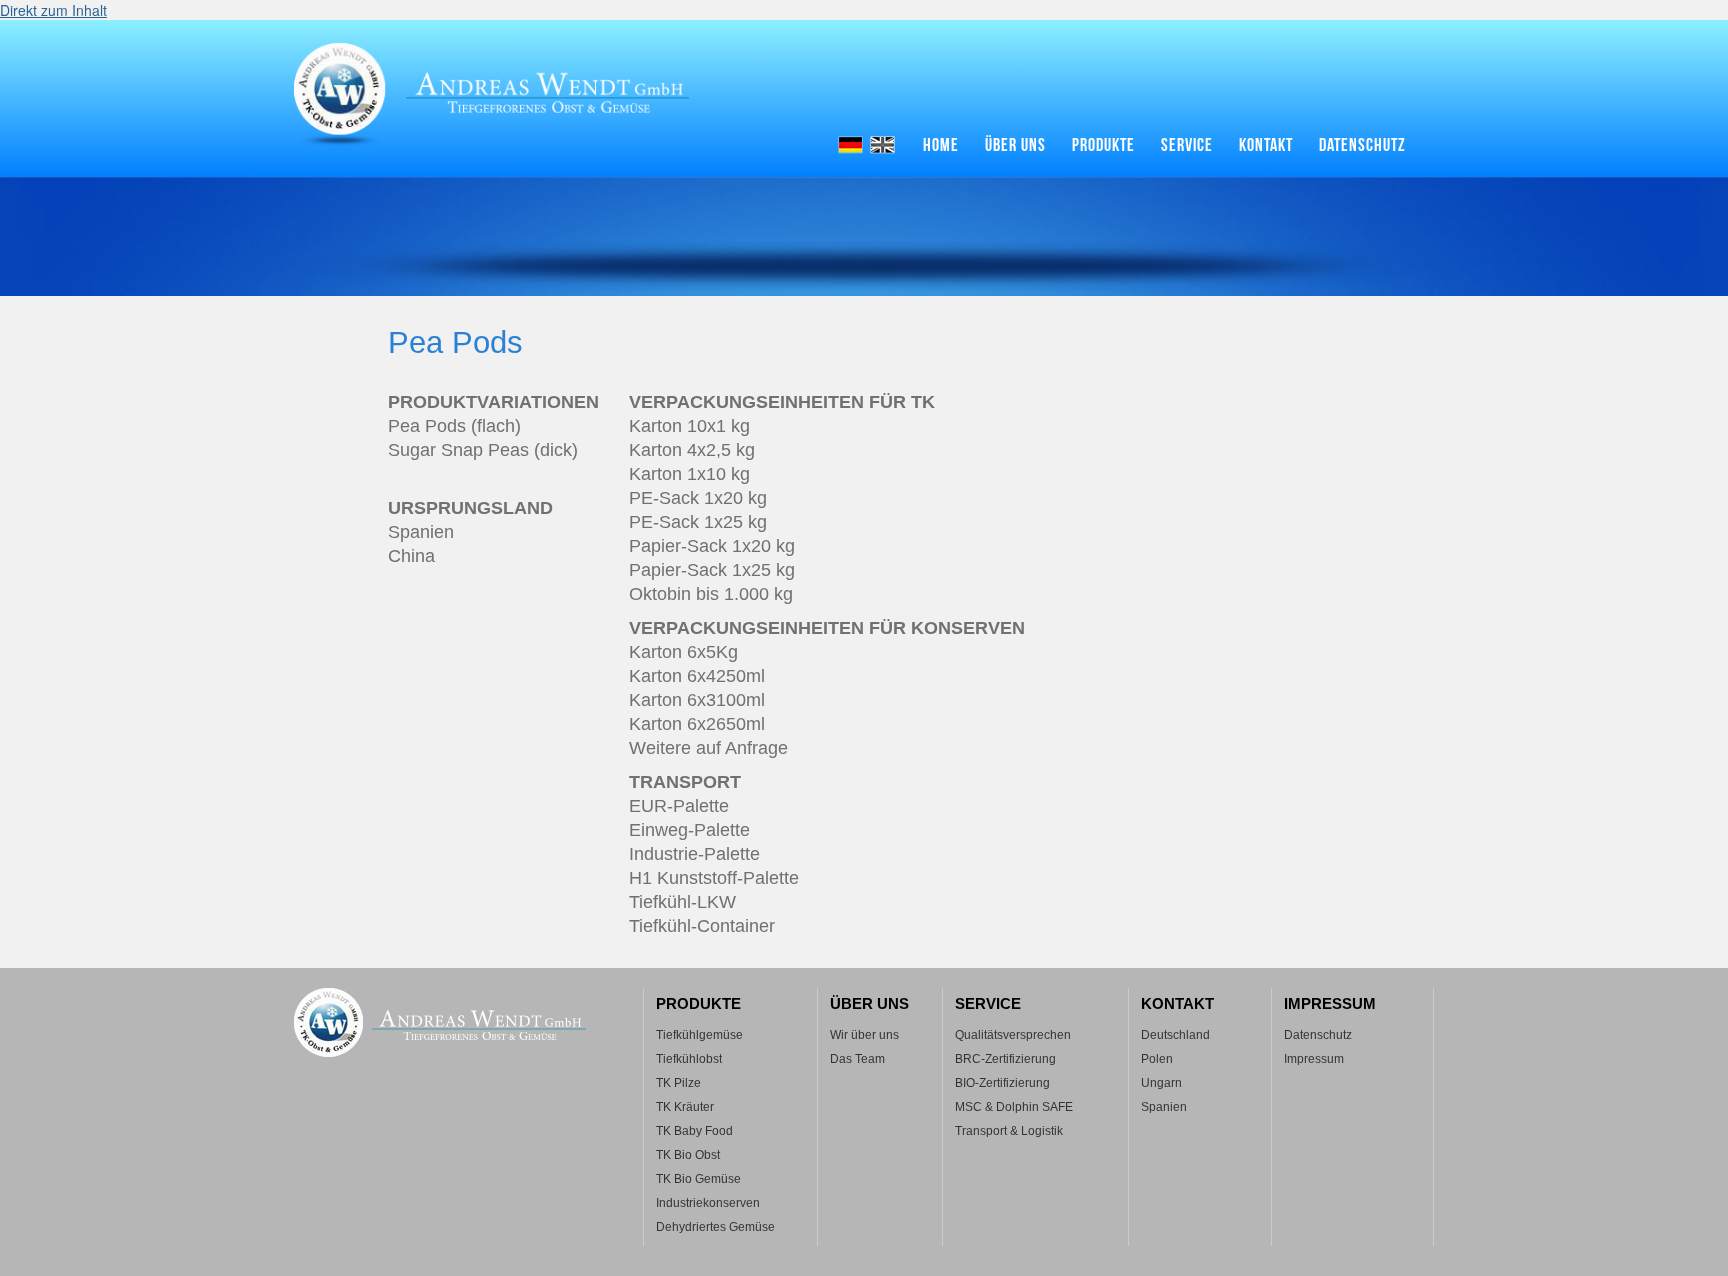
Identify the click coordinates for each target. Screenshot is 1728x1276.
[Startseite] (509, 95)
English (882, 145)
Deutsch (850, 145)
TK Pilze (678, 1083)
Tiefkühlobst (689, 1059)
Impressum (1314, 1059)
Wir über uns (864, 1035)
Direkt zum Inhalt (53, 10)
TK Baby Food (694, 1131)
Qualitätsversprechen (1013, 1035)
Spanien (1164, 1107)
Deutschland (1175, 1035)
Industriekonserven (708, 1203)
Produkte (1103, 145)
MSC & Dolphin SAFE (1014, 1107)
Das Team (857, 1059)
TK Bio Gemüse (698, 1179)
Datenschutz (1362, 145)
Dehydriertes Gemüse (715, 1227)
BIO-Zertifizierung (1002, 1083)
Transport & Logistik (1009, 1131)
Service (1187, 145)
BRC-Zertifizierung (1005, 1059)
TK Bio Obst (688, 1155)
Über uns (1015, 145)
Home (941, 145)
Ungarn (1161, 1083)
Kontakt (1266, 145)
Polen (1157, 1059)
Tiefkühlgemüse (699, 1035)
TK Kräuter (685, 1107)
